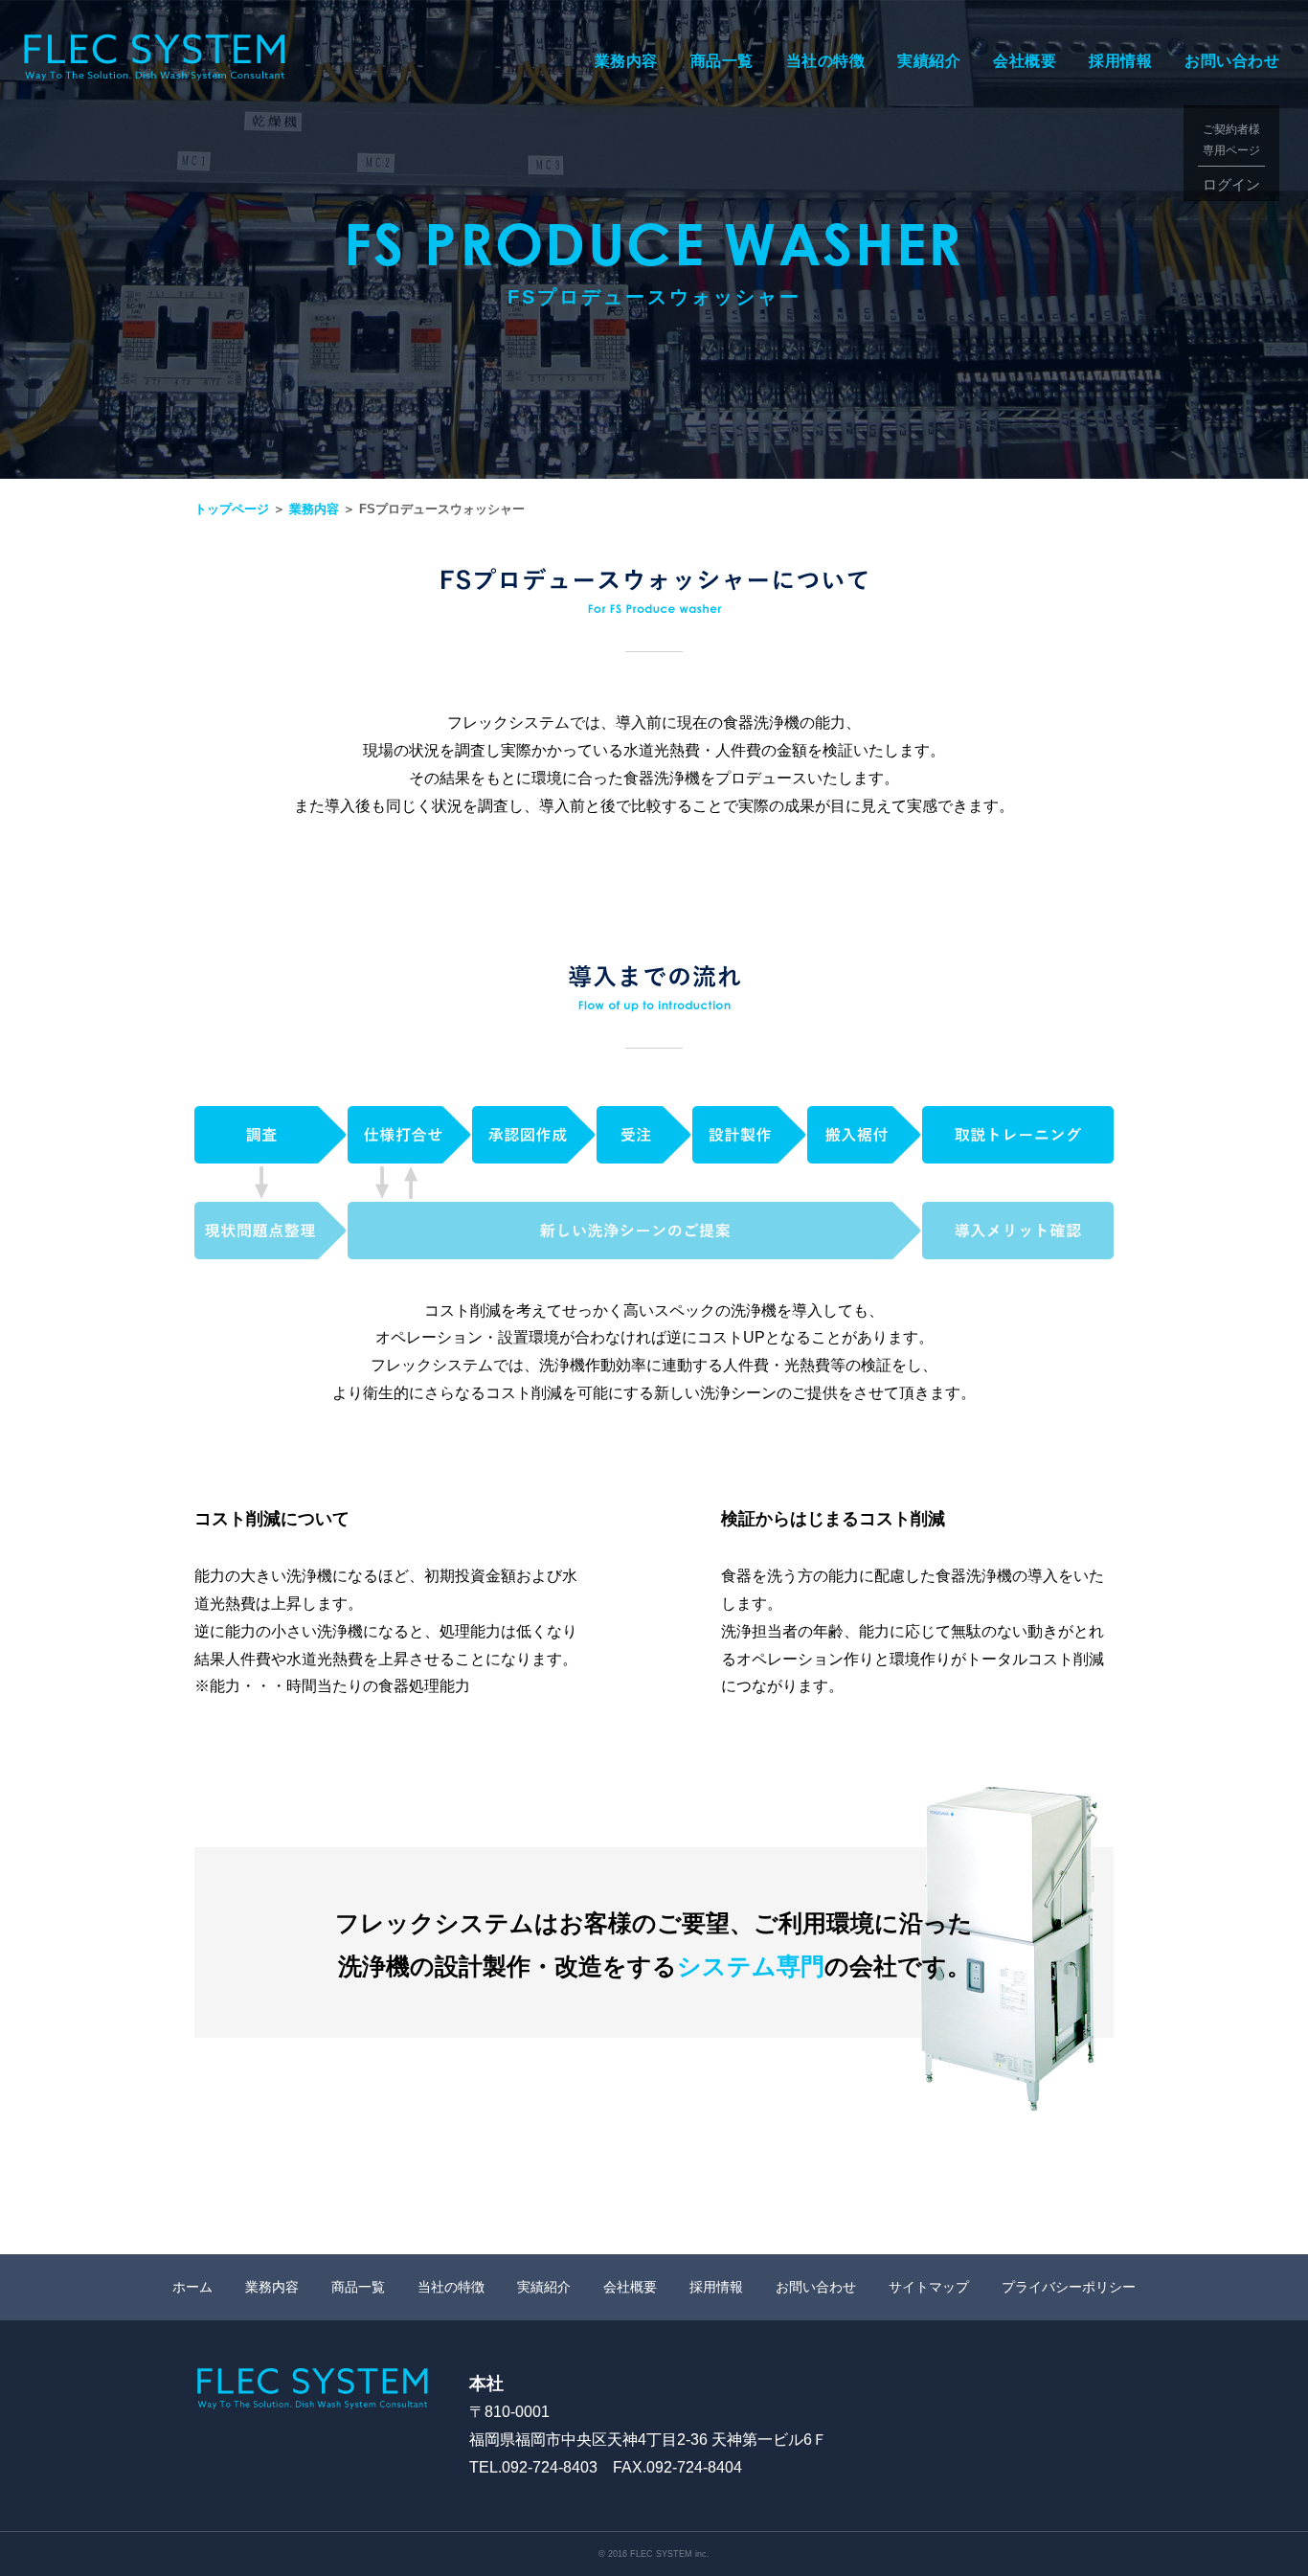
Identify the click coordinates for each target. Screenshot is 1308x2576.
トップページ (232, 509)
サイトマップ (929, 2287)
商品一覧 (722, 61)
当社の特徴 (826, 61)
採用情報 (1120, 61)
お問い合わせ (1232, 61)
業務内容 (626, 61)
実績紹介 (929, 61)
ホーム (192, 2287)
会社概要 (1025, 61)
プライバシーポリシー (1069, 2287)
